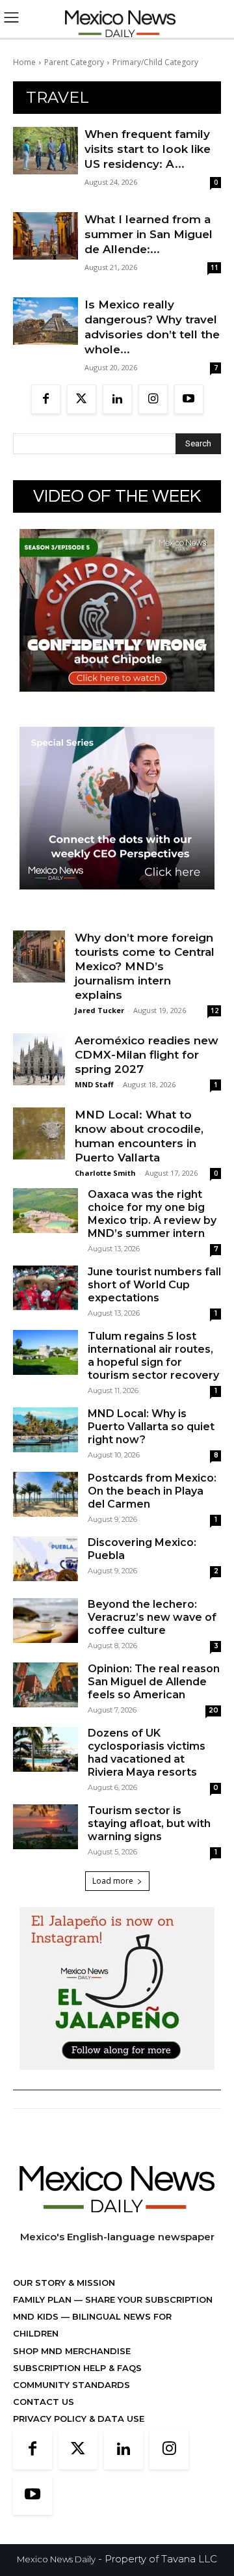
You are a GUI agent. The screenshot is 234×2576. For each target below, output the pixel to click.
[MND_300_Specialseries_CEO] (117, 900)
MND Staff (94, 1084)
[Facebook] (46, 399)
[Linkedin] (117, 399)
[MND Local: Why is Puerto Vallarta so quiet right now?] (45, 1430)
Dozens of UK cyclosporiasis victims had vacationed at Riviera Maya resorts (147, 1753)
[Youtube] (189, 399)
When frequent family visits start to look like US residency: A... (148, 149)
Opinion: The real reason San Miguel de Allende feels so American (154, 1682)
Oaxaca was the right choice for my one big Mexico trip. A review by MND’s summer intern (152, 1214)
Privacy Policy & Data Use (79, 2419)
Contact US (44, 2402)
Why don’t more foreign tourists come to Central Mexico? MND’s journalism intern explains (145, 966)
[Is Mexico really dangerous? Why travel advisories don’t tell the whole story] (45, 321)
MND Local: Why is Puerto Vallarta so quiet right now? (151, 1427)
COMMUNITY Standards (71, 2385)
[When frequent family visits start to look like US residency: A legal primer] (45, 151)
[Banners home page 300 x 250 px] (117, 702)
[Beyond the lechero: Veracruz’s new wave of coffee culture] (45, 1620)
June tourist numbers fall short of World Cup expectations (154, 1285)
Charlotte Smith (105, 1173)
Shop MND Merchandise (72, 2351)
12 (214, 1010)
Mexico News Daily (56, 2559)
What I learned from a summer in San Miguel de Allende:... (149, 234)
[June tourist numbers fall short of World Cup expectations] (45, 1288)
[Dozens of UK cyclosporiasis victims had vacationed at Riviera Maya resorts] (45, 1749)
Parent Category (74, 62)
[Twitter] (82, 399)
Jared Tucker (99, 1010)
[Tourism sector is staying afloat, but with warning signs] (45, 1827)
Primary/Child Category (155, 62)
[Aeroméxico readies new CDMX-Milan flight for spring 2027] (39, 1059)
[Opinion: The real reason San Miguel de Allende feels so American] (45, 1685)
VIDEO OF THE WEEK (117, 496)
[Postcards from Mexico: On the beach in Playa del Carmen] (45, 1494)
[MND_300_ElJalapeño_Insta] (117, 2080)
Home (24, 62)
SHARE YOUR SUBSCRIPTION (148, 2299)
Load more (113, 1881)
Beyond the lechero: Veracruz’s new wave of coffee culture (152, 1617)
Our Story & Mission (64, 2283)
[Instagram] (153, 399)
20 (214, 1710)
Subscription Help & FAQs (77, 2368)
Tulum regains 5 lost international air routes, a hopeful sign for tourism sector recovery (153, 1356)
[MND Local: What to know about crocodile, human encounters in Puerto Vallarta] (39, 1133)
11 (214, 267)
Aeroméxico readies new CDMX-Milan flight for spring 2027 (147, 1055)
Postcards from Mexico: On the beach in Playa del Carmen (152, 1491)
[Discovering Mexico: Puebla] (45, 1559)
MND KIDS (37, 2316)
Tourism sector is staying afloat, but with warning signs (149, 1824)
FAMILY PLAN (44, 2299)
